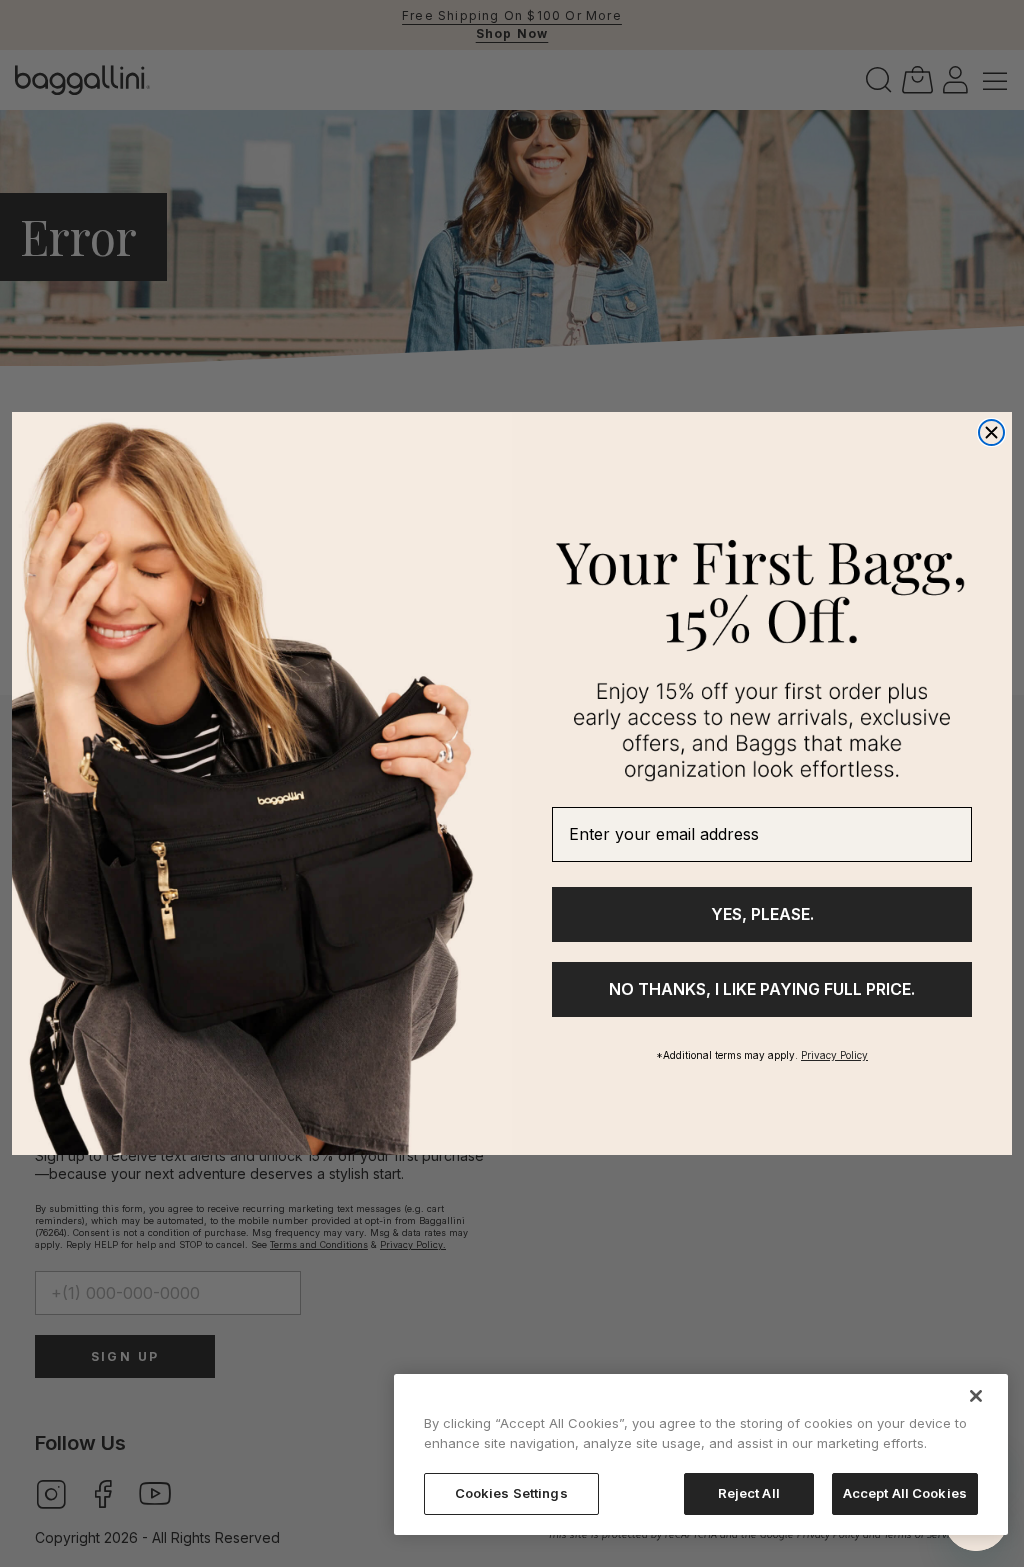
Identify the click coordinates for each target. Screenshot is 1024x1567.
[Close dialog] (991, 432)
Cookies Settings (511, 1493)
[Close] (976, 1396)
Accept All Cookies (905, 1493)
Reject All (749, 1493)
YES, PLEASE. (762, 914)
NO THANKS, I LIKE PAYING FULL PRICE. (762, 989)
